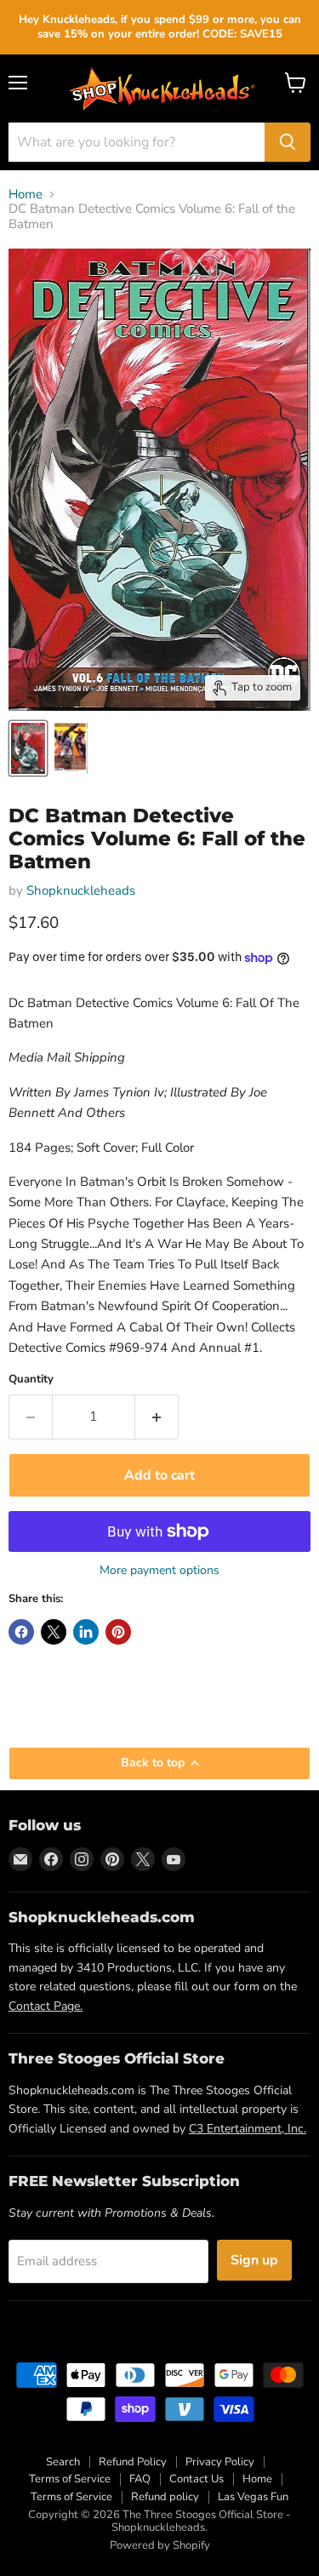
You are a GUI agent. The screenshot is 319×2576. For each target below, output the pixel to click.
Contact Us (197, 2479)
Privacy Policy (220, 2462)
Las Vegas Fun (253, 2497)
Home (26, 195)
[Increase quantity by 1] (157, 1417)
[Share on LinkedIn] (86, 1632)
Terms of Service (70, 2479)
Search (63, 2462)
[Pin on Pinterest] (118, 1632)
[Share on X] (54, 1632)
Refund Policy (133, 2462)
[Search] (288, 142)
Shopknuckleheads (81, 890)
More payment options (159, 1571)
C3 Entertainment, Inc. (248, 2129)
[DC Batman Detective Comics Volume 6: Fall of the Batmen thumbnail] (28, 748)
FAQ (140, 2479)
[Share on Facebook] (21, 1632)
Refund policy (165, 2497)
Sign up (254, 2260)
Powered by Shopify (160, 2545)
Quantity (31, 1380)
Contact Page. (46, 2006)
